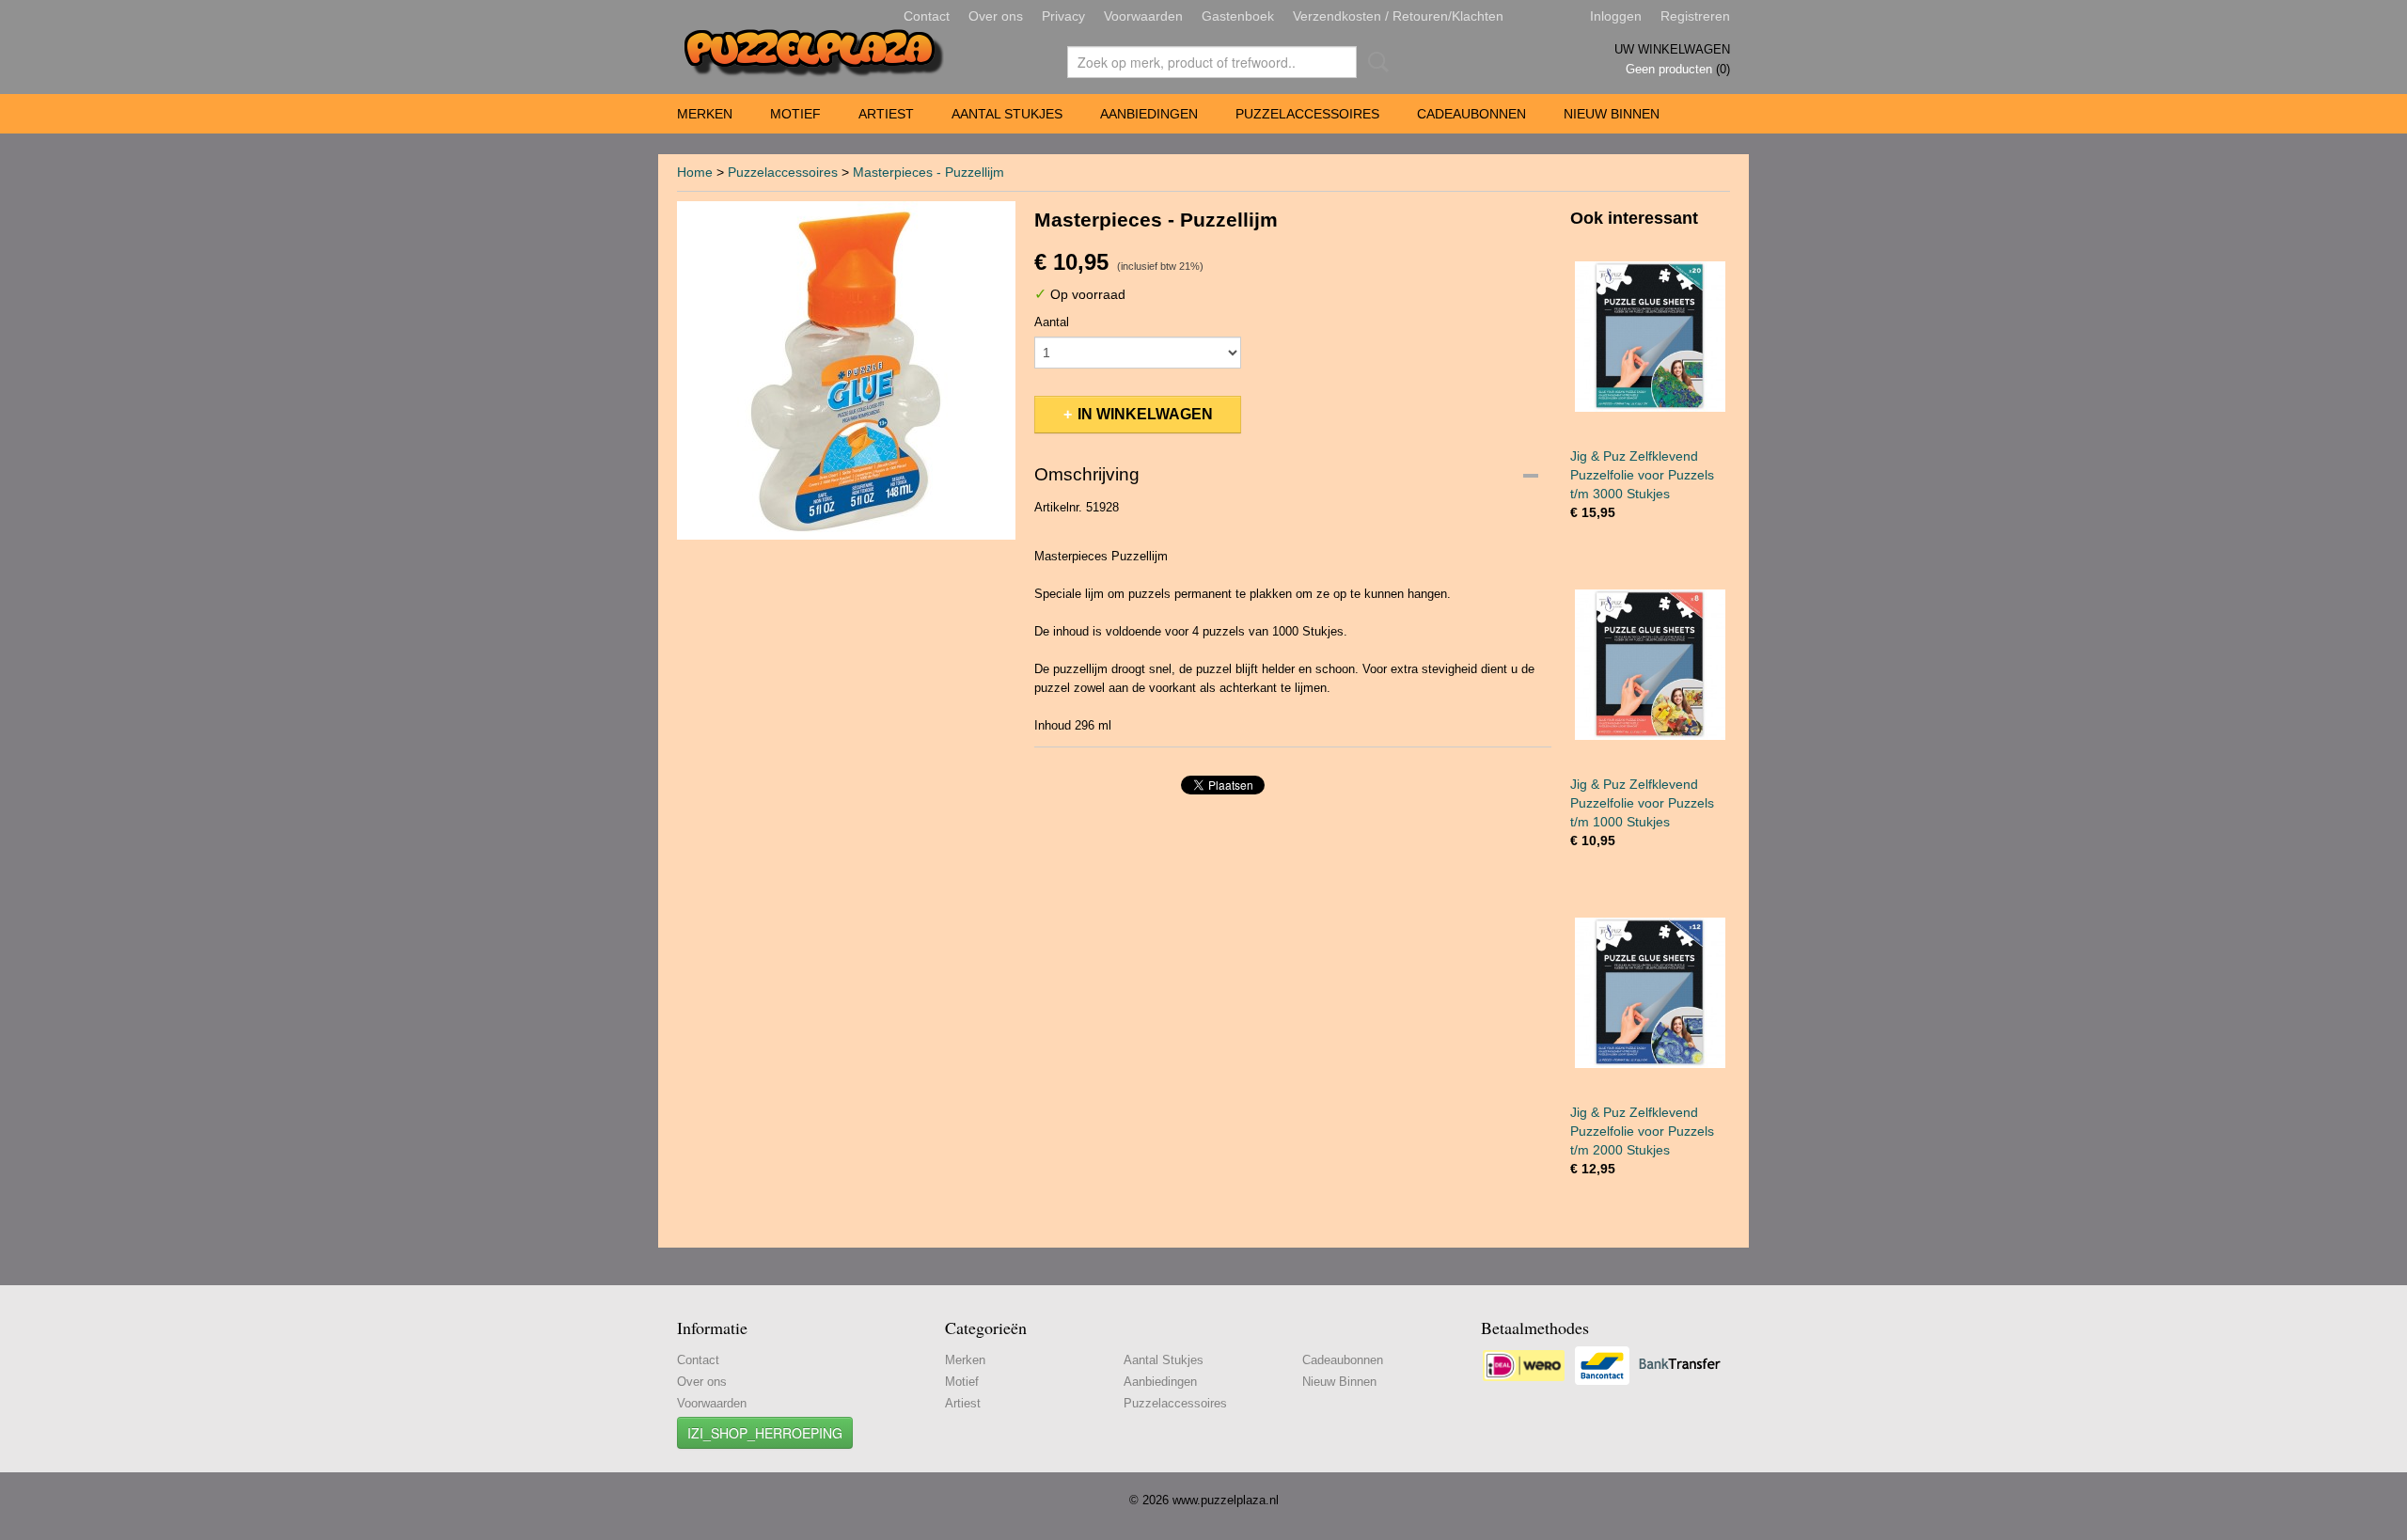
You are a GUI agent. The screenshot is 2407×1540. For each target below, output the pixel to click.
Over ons (996, 16)
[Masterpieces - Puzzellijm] (846, 370)
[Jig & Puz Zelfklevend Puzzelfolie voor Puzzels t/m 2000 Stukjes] (1650, 992)
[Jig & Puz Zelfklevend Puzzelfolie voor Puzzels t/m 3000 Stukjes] (1650, 336)
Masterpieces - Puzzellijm (928, 172)
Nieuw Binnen (1612, 114)
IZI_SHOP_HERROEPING (765, 1433)
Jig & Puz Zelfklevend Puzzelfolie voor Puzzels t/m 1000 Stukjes (1642, 803)
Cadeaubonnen (1471, 114)
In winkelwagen (1145, 414)
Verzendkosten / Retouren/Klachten (1398, 16)
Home (695, 172)
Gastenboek (1238, 16)
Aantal (1052, 322)
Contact (927, 16)
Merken (705, 114)
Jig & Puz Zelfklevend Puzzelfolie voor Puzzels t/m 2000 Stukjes (1642, 1131)
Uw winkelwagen (1672, 49)
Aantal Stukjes (1007, 114)
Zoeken (1375, 62)
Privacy (1063, 16)
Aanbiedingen (1149, 114)
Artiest (886, 114)
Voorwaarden (1143, 16)
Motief (795, 114)
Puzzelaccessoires (1307, 114)
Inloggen (1616, 16)
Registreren (1695, 16)
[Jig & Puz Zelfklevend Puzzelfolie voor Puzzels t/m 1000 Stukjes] (1650, 664)
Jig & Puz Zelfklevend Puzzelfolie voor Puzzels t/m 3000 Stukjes (1642, 475)
